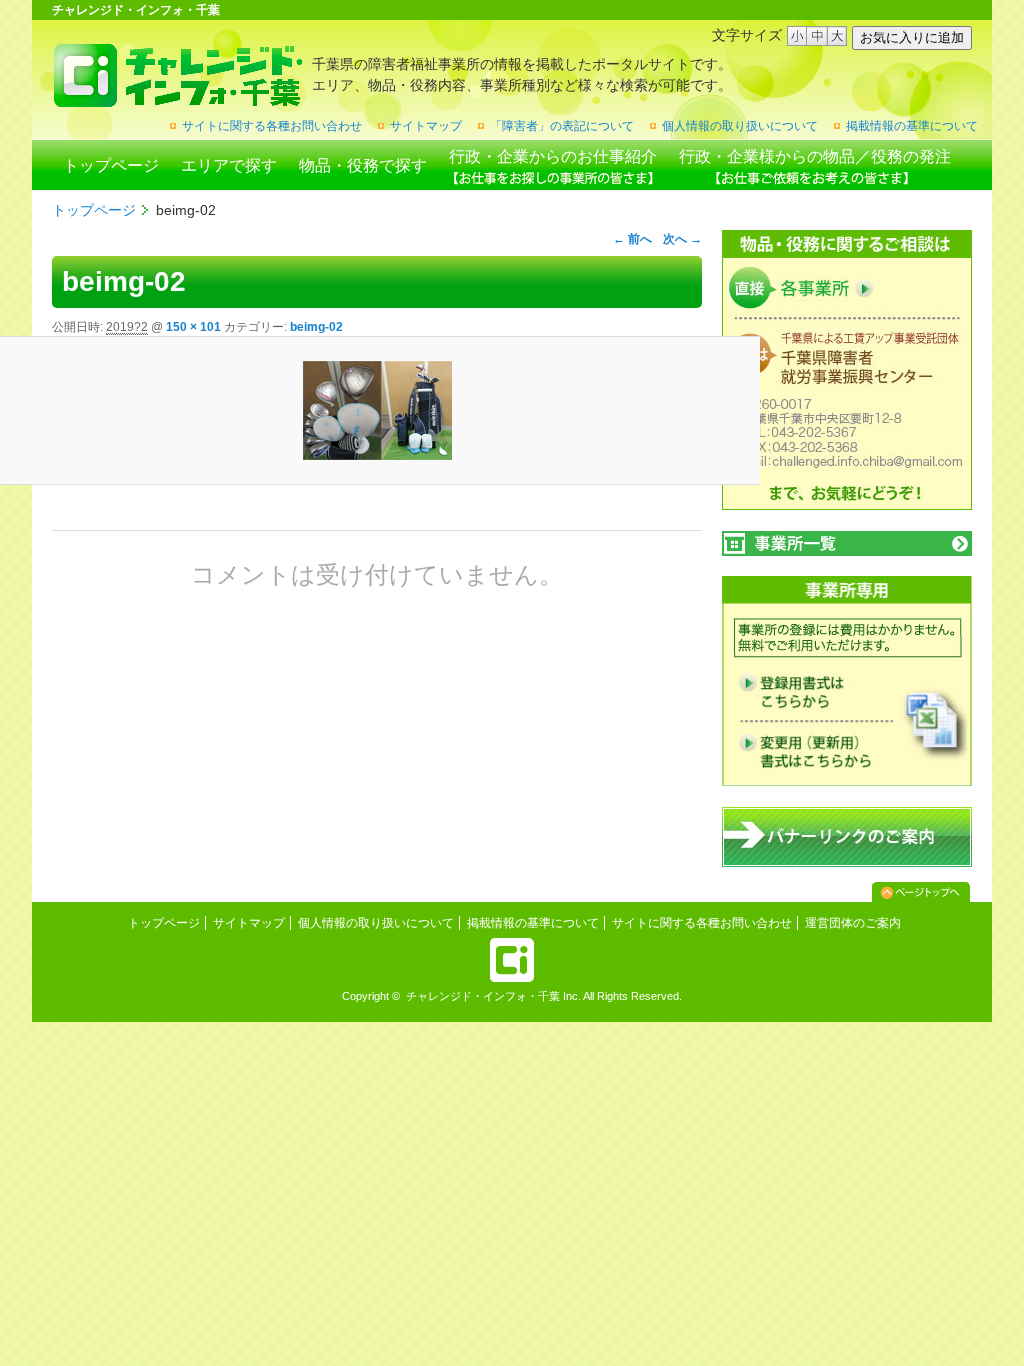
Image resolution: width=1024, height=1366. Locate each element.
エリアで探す (229, 165)
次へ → (682, 239)
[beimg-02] (377, 410)
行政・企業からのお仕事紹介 (553, 156)
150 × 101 (193, 327)
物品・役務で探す (363, 165)
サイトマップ (426, 126)
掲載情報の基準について (912, 126)
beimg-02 (316, 327)
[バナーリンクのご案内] (847, 863)
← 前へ (632, 239)
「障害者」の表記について (562, 126)
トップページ (111, 165)
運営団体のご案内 (853, 923)
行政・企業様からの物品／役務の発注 (815, 156)
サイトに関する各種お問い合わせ (272, 126)
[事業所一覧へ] (847, 543)
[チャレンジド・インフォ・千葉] (177, 99)
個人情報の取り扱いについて (740, 126)
